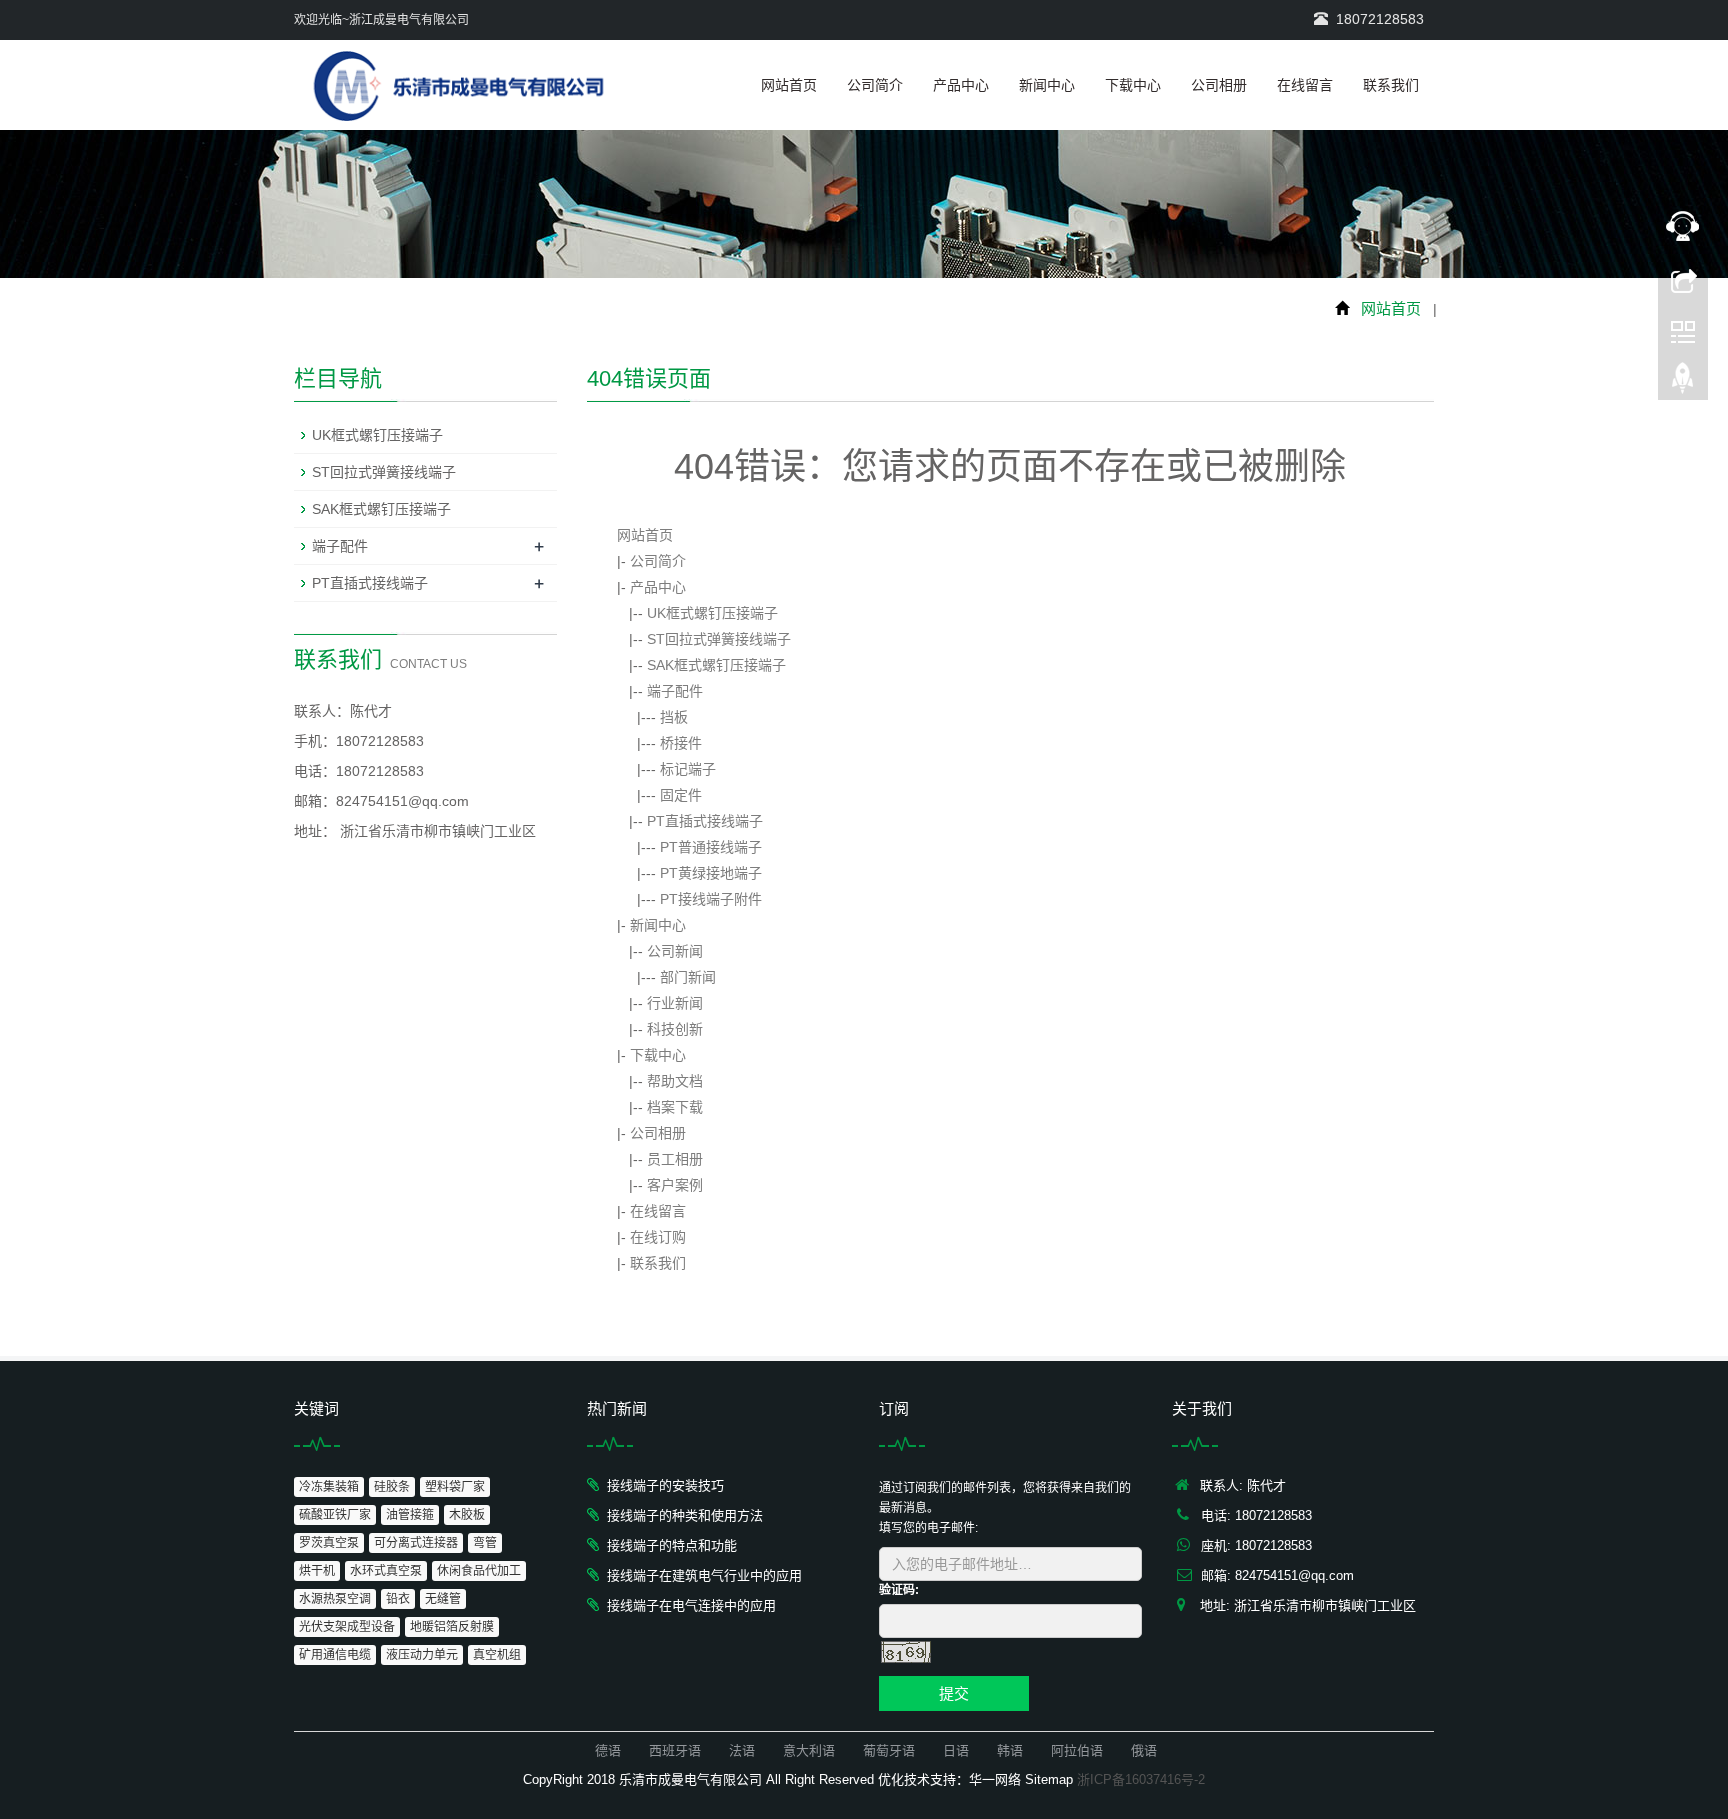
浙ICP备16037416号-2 (1141, 1779)
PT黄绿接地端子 (711, 873)
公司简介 (875, 85)
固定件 (681, 795)
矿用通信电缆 (335, 1655)
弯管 (485, 1543)
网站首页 (789, 85)
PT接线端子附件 (711, 899)
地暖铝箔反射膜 (452, 1627)
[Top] (1683, 383)
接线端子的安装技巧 (665, 1485)
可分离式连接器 (416, 1543)
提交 (954, 1693)
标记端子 (688, 769)
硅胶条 (392, 1487)
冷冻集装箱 (329, 1487)
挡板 (674, 717)
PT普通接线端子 (711, 847)
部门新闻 (688, 977)
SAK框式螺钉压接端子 (716, 665)
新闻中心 (1047, 85)
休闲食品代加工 (479, 1571)
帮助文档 (675, 1081)
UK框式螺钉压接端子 (712, 613)
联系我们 (1391, 85)
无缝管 (443, 1599)
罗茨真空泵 (329, 1543)
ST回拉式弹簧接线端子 (719, 639)
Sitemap (1049, 1779)
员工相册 (675, 1159)
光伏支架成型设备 (347, 1627)
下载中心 (1133, 85)
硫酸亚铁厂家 (335, 1515)
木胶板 (467, 1515)
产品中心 (961, 85)
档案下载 (675, 1107)
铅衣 (398, 1599)
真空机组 (497, 1655)
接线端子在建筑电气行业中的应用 (704, 1575)
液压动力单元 (422, 1655)
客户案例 (675, 1185)
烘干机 (317, 1571)
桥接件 (681, 743)
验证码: (899, 1590)
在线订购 (658, 1237)
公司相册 (1219, 85)
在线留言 (1305, 85)
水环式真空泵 (386, 1571)
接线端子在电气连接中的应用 (691, 1605)
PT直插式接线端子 (705, 821)
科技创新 (675, 1029)
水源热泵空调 (335, 1599)
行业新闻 (675, 1003)
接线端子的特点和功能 (672, 1545)
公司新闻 (675, 951)
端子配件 (675, 691)
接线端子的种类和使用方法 (685, 1515)
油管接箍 (410, 1515)
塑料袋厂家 (455, 1487)
